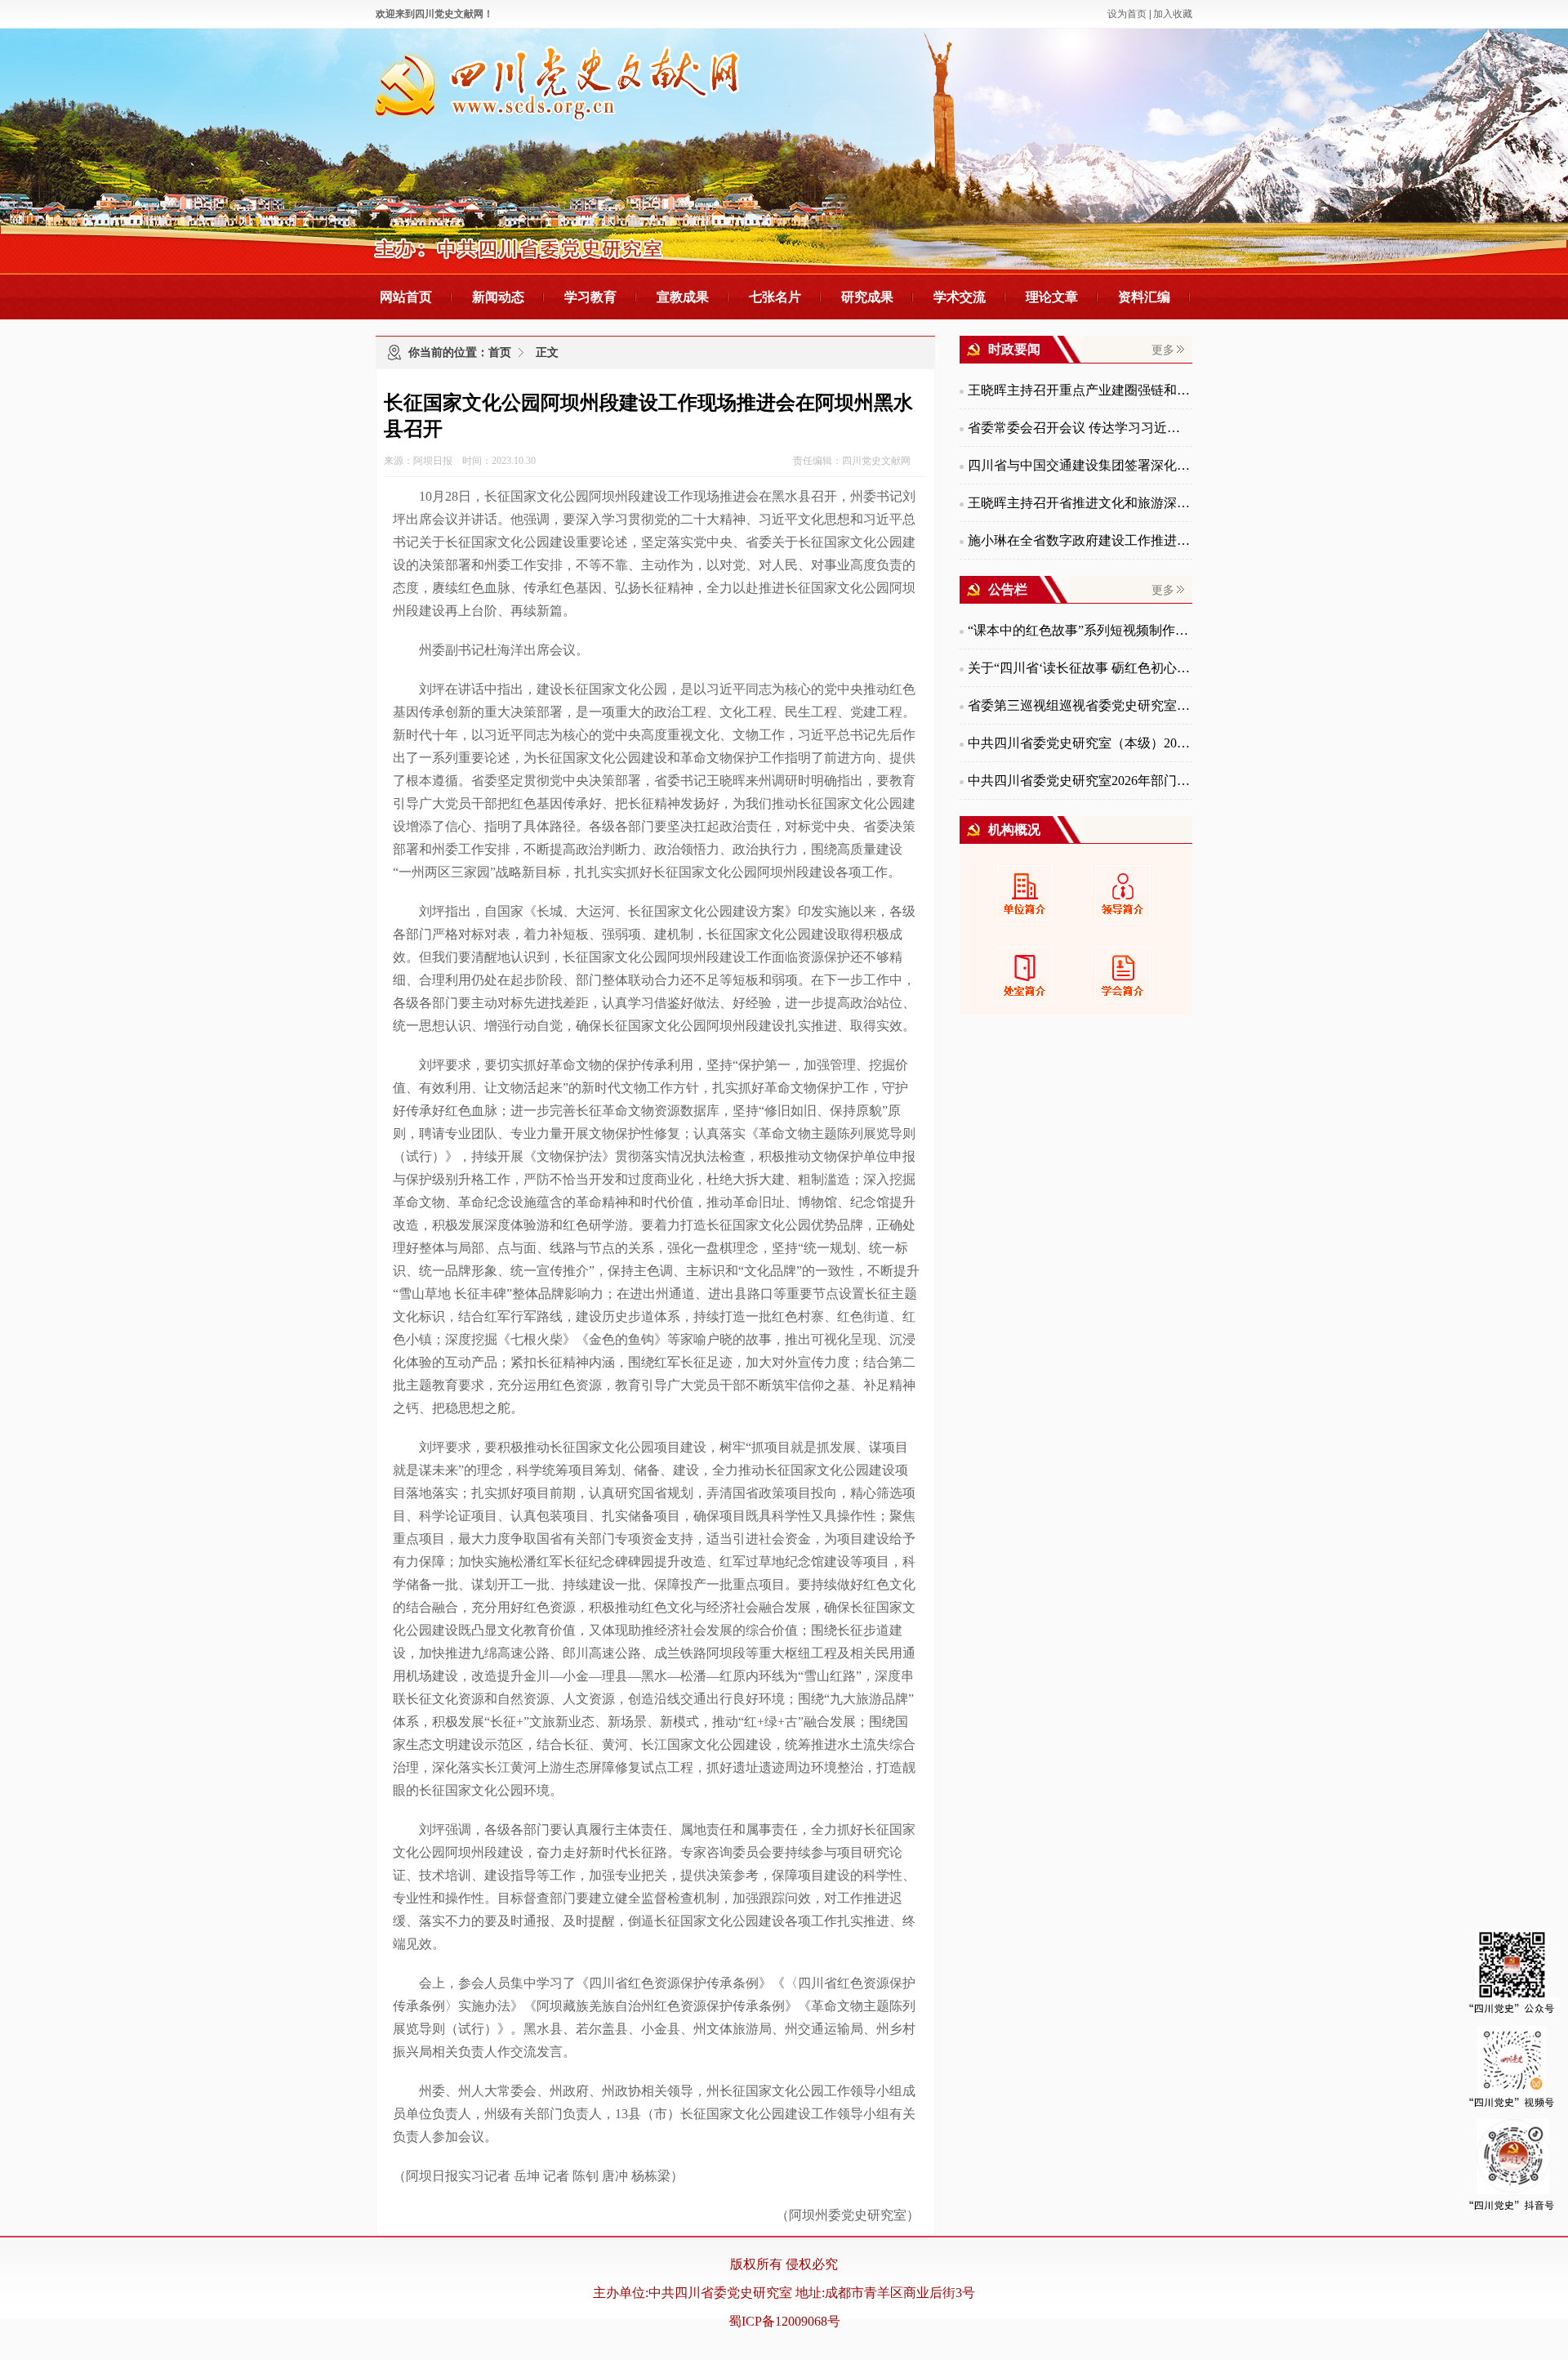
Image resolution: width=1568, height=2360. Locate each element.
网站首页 (406, 297)
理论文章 (1052, 297)
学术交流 (960, 297)
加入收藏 (1173, 14)
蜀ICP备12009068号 (784, 2321)
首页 (500, 352)
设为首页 (1127, 14)
